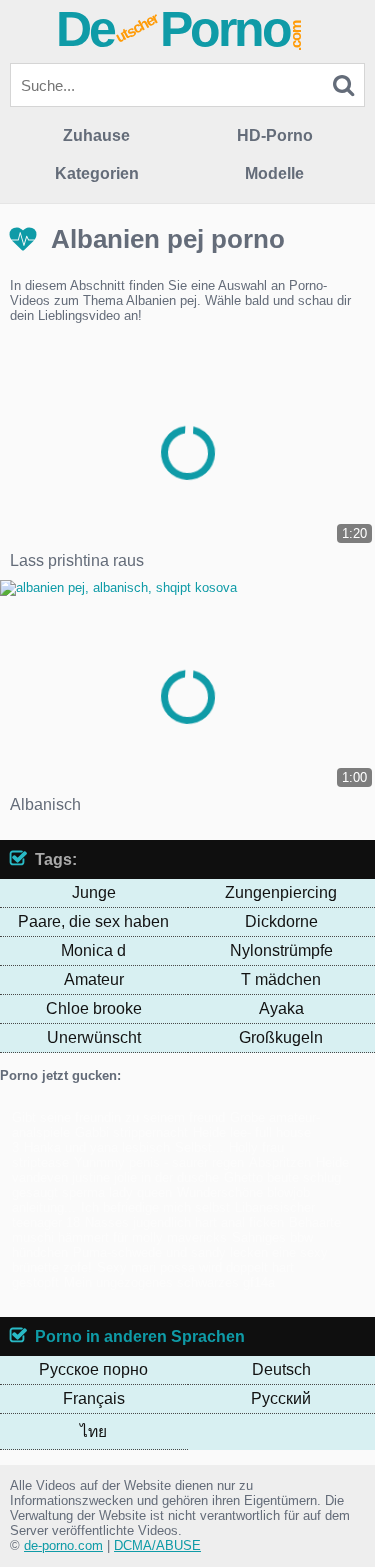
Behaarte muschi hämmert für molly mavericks (176, 1230)
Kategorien (97, 173)
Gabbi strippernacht (131, 1132)
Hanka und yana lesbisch (97, 1147)
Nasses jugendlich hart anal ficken (184, 1222)
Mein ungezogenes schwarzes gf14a (169, 1282)
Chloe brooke (94, 1008)
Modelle (274, 173)
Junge (94, 892)
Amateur (94, 979)
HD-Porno (275, 135)
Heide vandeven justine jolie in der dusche (180, 1170)
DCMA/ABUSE (157, 1545)
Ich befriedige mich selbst (155, 1207)
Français (94, 1398)
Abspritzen (280, 1162)
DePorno (180, 29)
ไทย (93, 1431)
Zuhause (96, 135)
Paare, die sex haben (93, 921)
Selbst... (199, 1147)
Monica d (93, 950)
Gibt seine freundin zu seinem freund (118, 1117)
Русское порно (93, 1369)
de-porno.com (63, 1545)
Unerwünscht (94, 1037)
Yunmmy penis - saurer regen (159, 1162)
